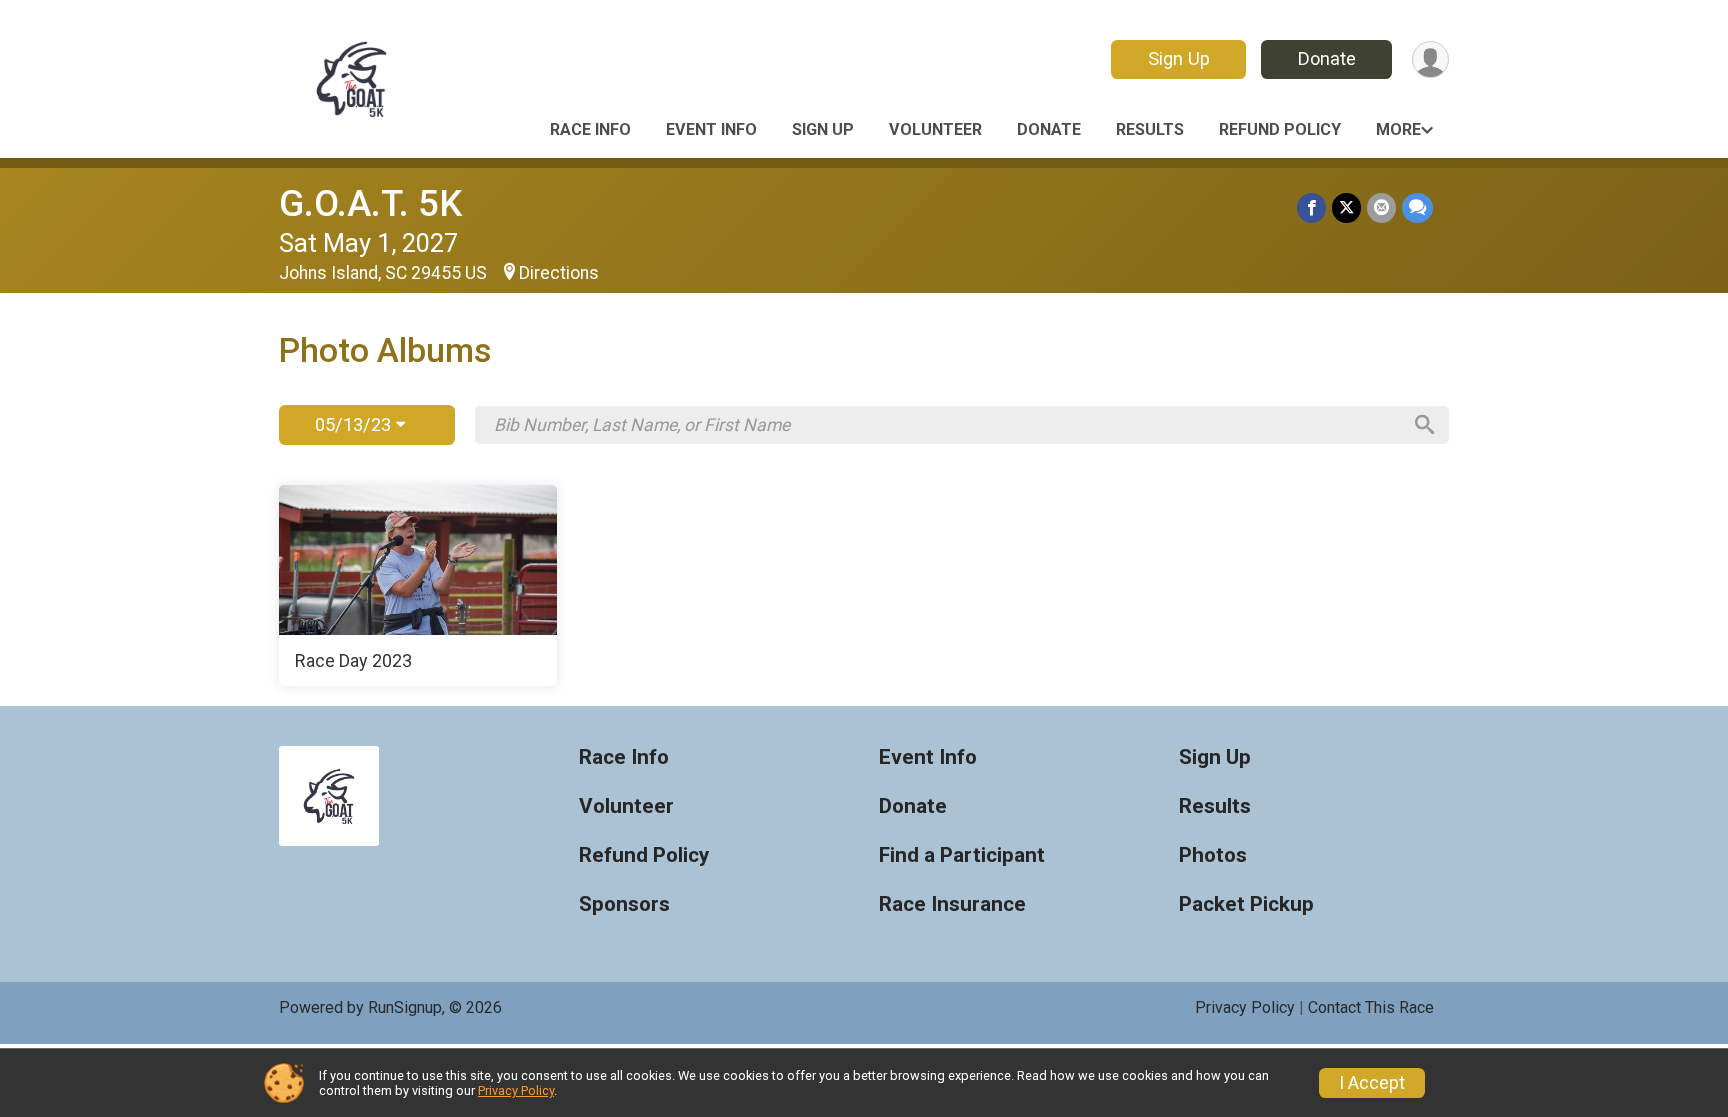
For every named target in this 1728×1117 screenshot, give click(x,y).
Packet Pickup (1246, 904)
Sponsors (624, 904)
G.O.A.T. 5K (370, 203)
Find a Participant (962, 855)
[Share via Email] (1381, 207)
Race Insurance (952, 904)
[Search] (1425, 425)
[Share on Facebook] (1311, 207)
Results (1150, 129)
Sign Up (1179, 58)
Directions (559, 273)
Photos (1213, 855)
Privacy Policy (1245, 1007)
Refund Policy (1280, 129)
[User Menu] (1430, 59)
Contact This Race (1371, 1007)
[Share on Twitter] (1346, 207)
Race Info (590, 129)
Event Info (711, 129)
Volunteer (935, 129)
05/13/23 (355, 424)
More (1398, 129)
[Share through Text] (1417, 207)
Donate (1327, 58)
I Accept (1372, 1083)
